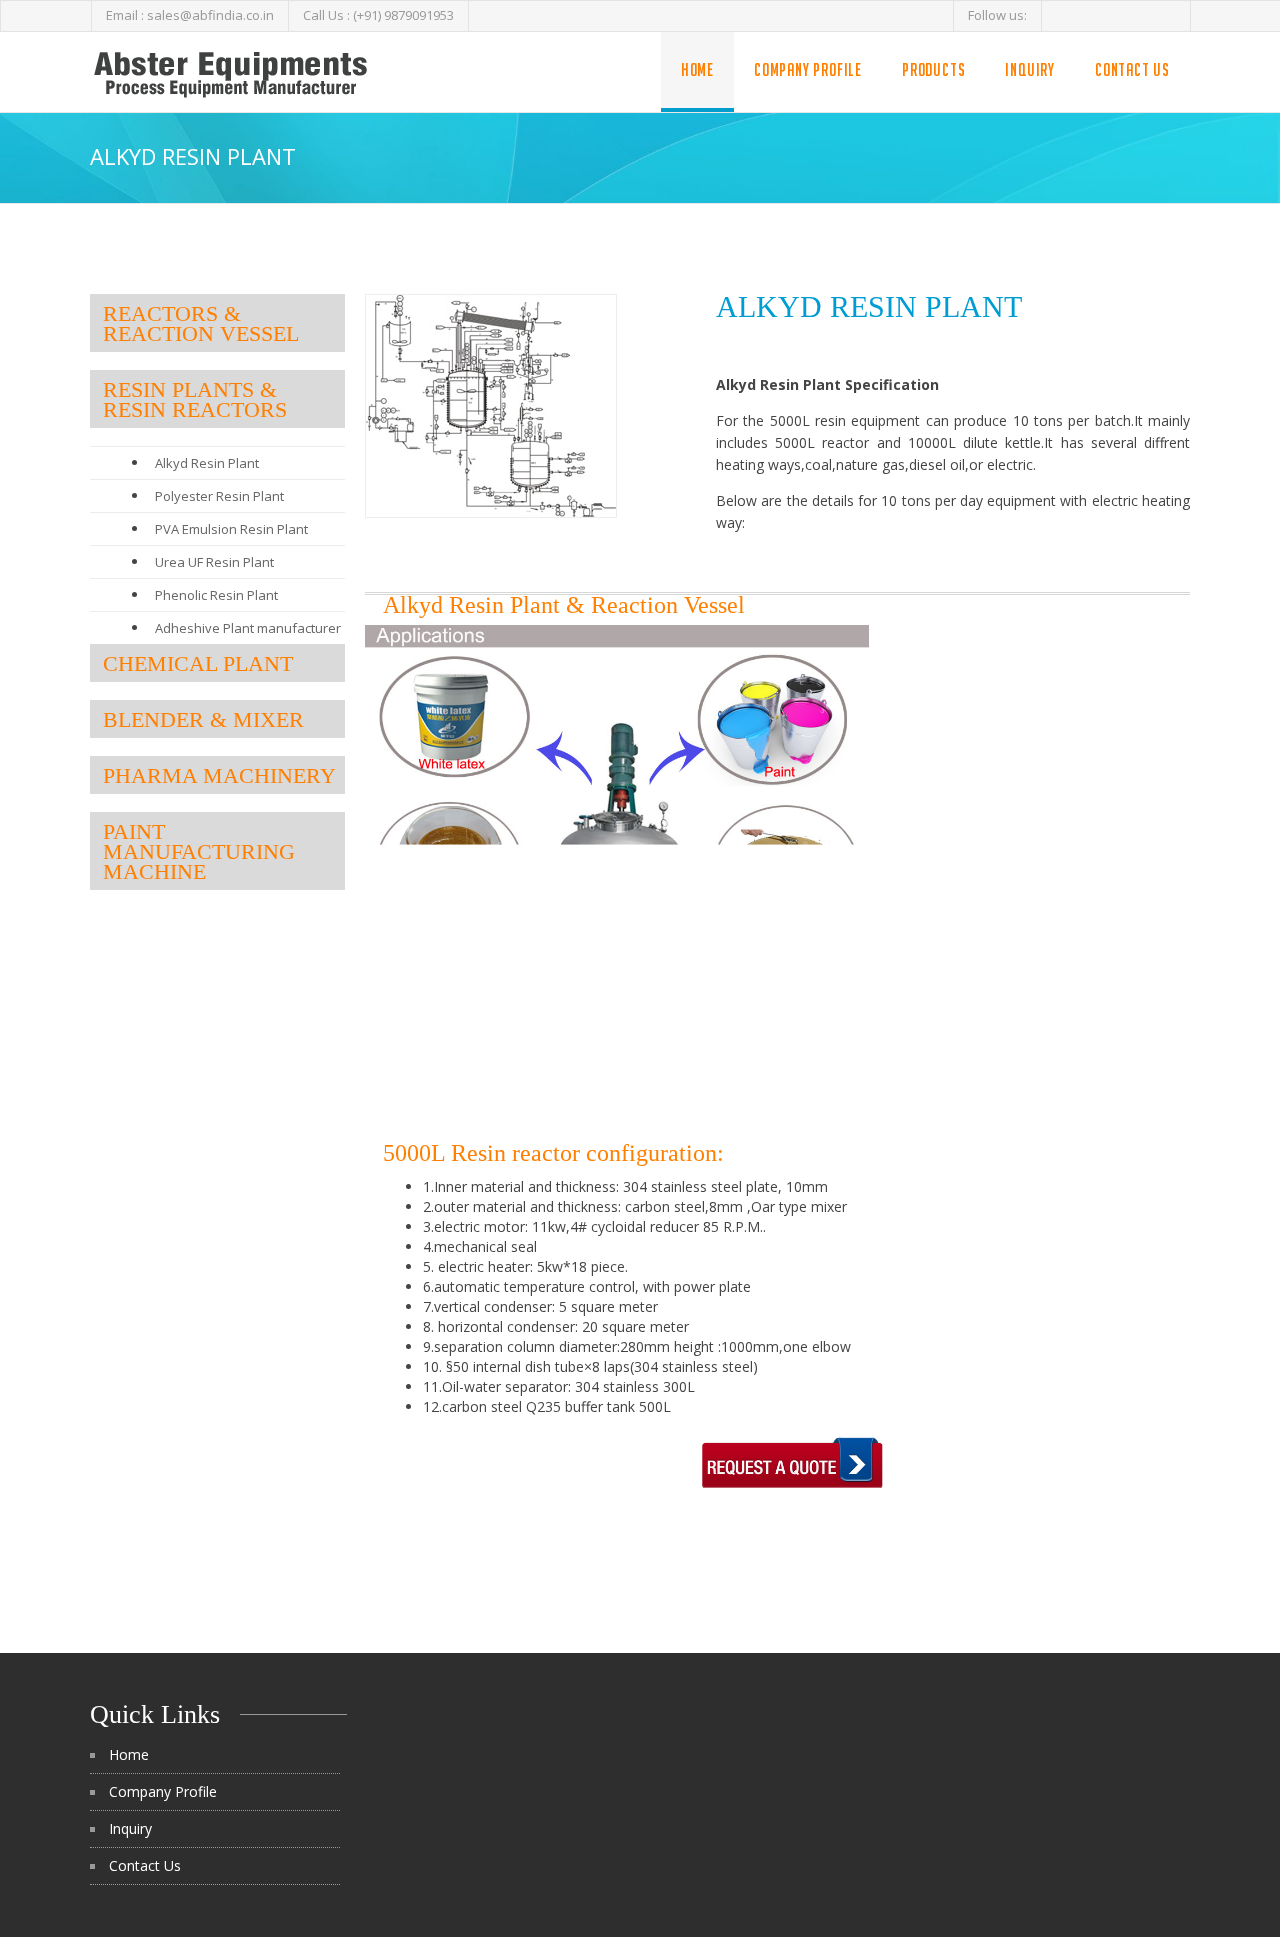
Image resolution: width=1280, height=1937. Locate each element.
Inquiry (1030, 69)
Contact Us (1132, 69)
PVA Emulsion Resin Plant (231, 529)
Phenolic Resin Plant (216, 595)
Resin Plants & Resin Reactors (195, 399)
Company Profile (808, 69)
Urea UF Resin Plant (214, 562)
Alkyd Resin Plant (207, 463)
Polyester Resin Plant (219, 496)
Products (933, 69)
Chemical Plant (198, 663)
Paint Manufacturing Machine (199, 851)
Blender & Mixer (203, 719)
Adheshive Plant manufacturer (248, 628)
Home (697, 69)
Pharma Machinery (219, 775)
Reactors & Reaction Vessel (201, 323)
